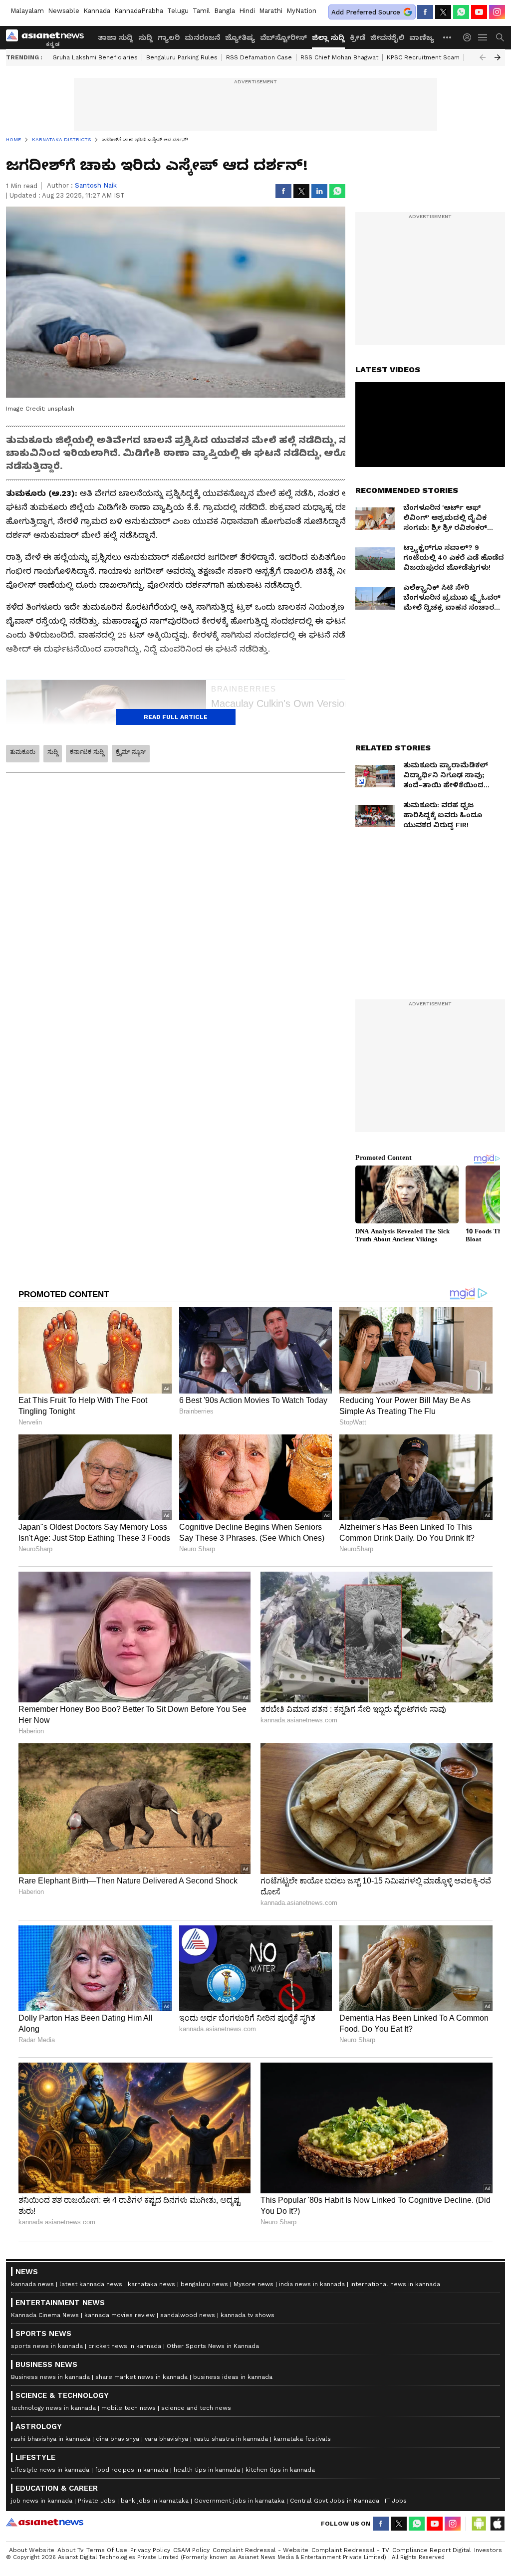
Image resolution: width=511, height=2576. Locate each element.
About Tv (70, 2550)
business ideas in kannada (233, 2377)
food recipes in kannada (131, 2470)
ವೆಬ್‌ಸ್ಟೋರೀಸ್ (283, 37)
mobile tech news (128, 2408)
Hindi (247, 11)
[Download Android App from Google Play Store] (479, 2524)
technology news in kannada (53, 2408)
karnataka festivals (302, 2439)
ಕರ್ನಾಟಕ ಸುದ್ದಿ (87, 752)
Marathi (271, 11)
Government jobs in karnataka (239, 2501)
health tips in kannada (207, 2470)
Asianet (45, 2522)
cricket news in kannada (125, 2346)
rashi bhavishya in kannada (51, 2439)
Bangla (225, 11)
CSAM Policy (191, 2550)
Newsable (64, 11)
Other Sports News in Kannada (213, 2346)
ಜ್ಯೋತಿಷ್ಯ (240, 37)
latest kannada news (91, 2284)
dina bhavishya (118, 2439)
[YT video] (479, 12)
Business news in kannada (50, 2377)
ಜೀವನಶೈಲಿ (387, 37)
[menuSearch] (500, 37)
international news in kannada (395, 2284)
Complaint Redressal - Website (260, 2550)
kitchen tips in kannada (280, 2470)
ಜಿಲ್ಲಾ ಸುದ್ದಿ (328, 37)
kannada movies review (120, 2315)
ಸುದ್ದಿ (145, 37)
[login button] (470, 37)
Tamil (201, 11)
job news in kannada (42, 2501)
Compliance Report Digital (432, 2550)
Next (498, 57)
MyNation (301, 11)
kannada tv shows (248, 2315)
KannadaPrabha (139, 11)
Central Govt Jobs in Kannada (335, 2501)
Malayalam (27, 11)
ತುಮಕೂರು (23, 752)
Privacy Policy (150, 2550)
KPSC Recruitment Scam (423, 57)
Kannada (97, 11)
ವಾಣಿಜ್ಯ (422, 37)
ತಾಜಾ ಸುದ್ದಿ (116, 37)
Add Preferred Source (366, 12)
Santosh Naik (96, 185)
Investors (488, 2550)
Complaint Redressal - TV (350, 2550)
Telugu (178, 11)
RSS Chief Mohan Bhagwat (339, 57)
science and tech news (196, 2408)
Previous (483, 57)
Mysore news (254, 2284)
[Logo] (48, 37)
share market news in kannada (141, 2377)
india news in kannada (312, 2284)
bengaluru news (204, 2284)
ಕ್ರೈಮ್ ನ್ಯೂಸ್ (131, 752)
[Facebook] (425, 12)
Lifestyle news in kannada (50, 2470)
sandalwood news (188, 2315)
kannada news (32, 2284)
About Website (32, 2550)
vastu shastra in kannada (231, 2439)
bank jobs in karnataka (155, 2501)
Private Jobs (97, 2501)
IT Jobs (396, 2501)
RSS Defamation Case (259, 57)
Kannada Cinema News (45, 2315)
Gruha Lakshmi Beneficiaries (95, 57)
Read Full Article (176, 717)
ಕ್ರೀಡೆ (358, 37)
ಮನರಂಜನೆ (202, 37)
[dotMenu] (448, 37)
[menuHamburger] (483, 37)
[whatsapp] (461, 12)
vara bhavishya (166, 2439)
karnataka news (151, 2284)
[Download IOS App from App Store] (497, 2524)
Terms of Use (107, 2550)
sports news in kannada (47, 2346)
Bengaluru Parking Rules (182, 57)
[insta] (497, 12)
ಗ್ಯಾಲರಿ (169, 37)
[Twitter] (443, 12)
